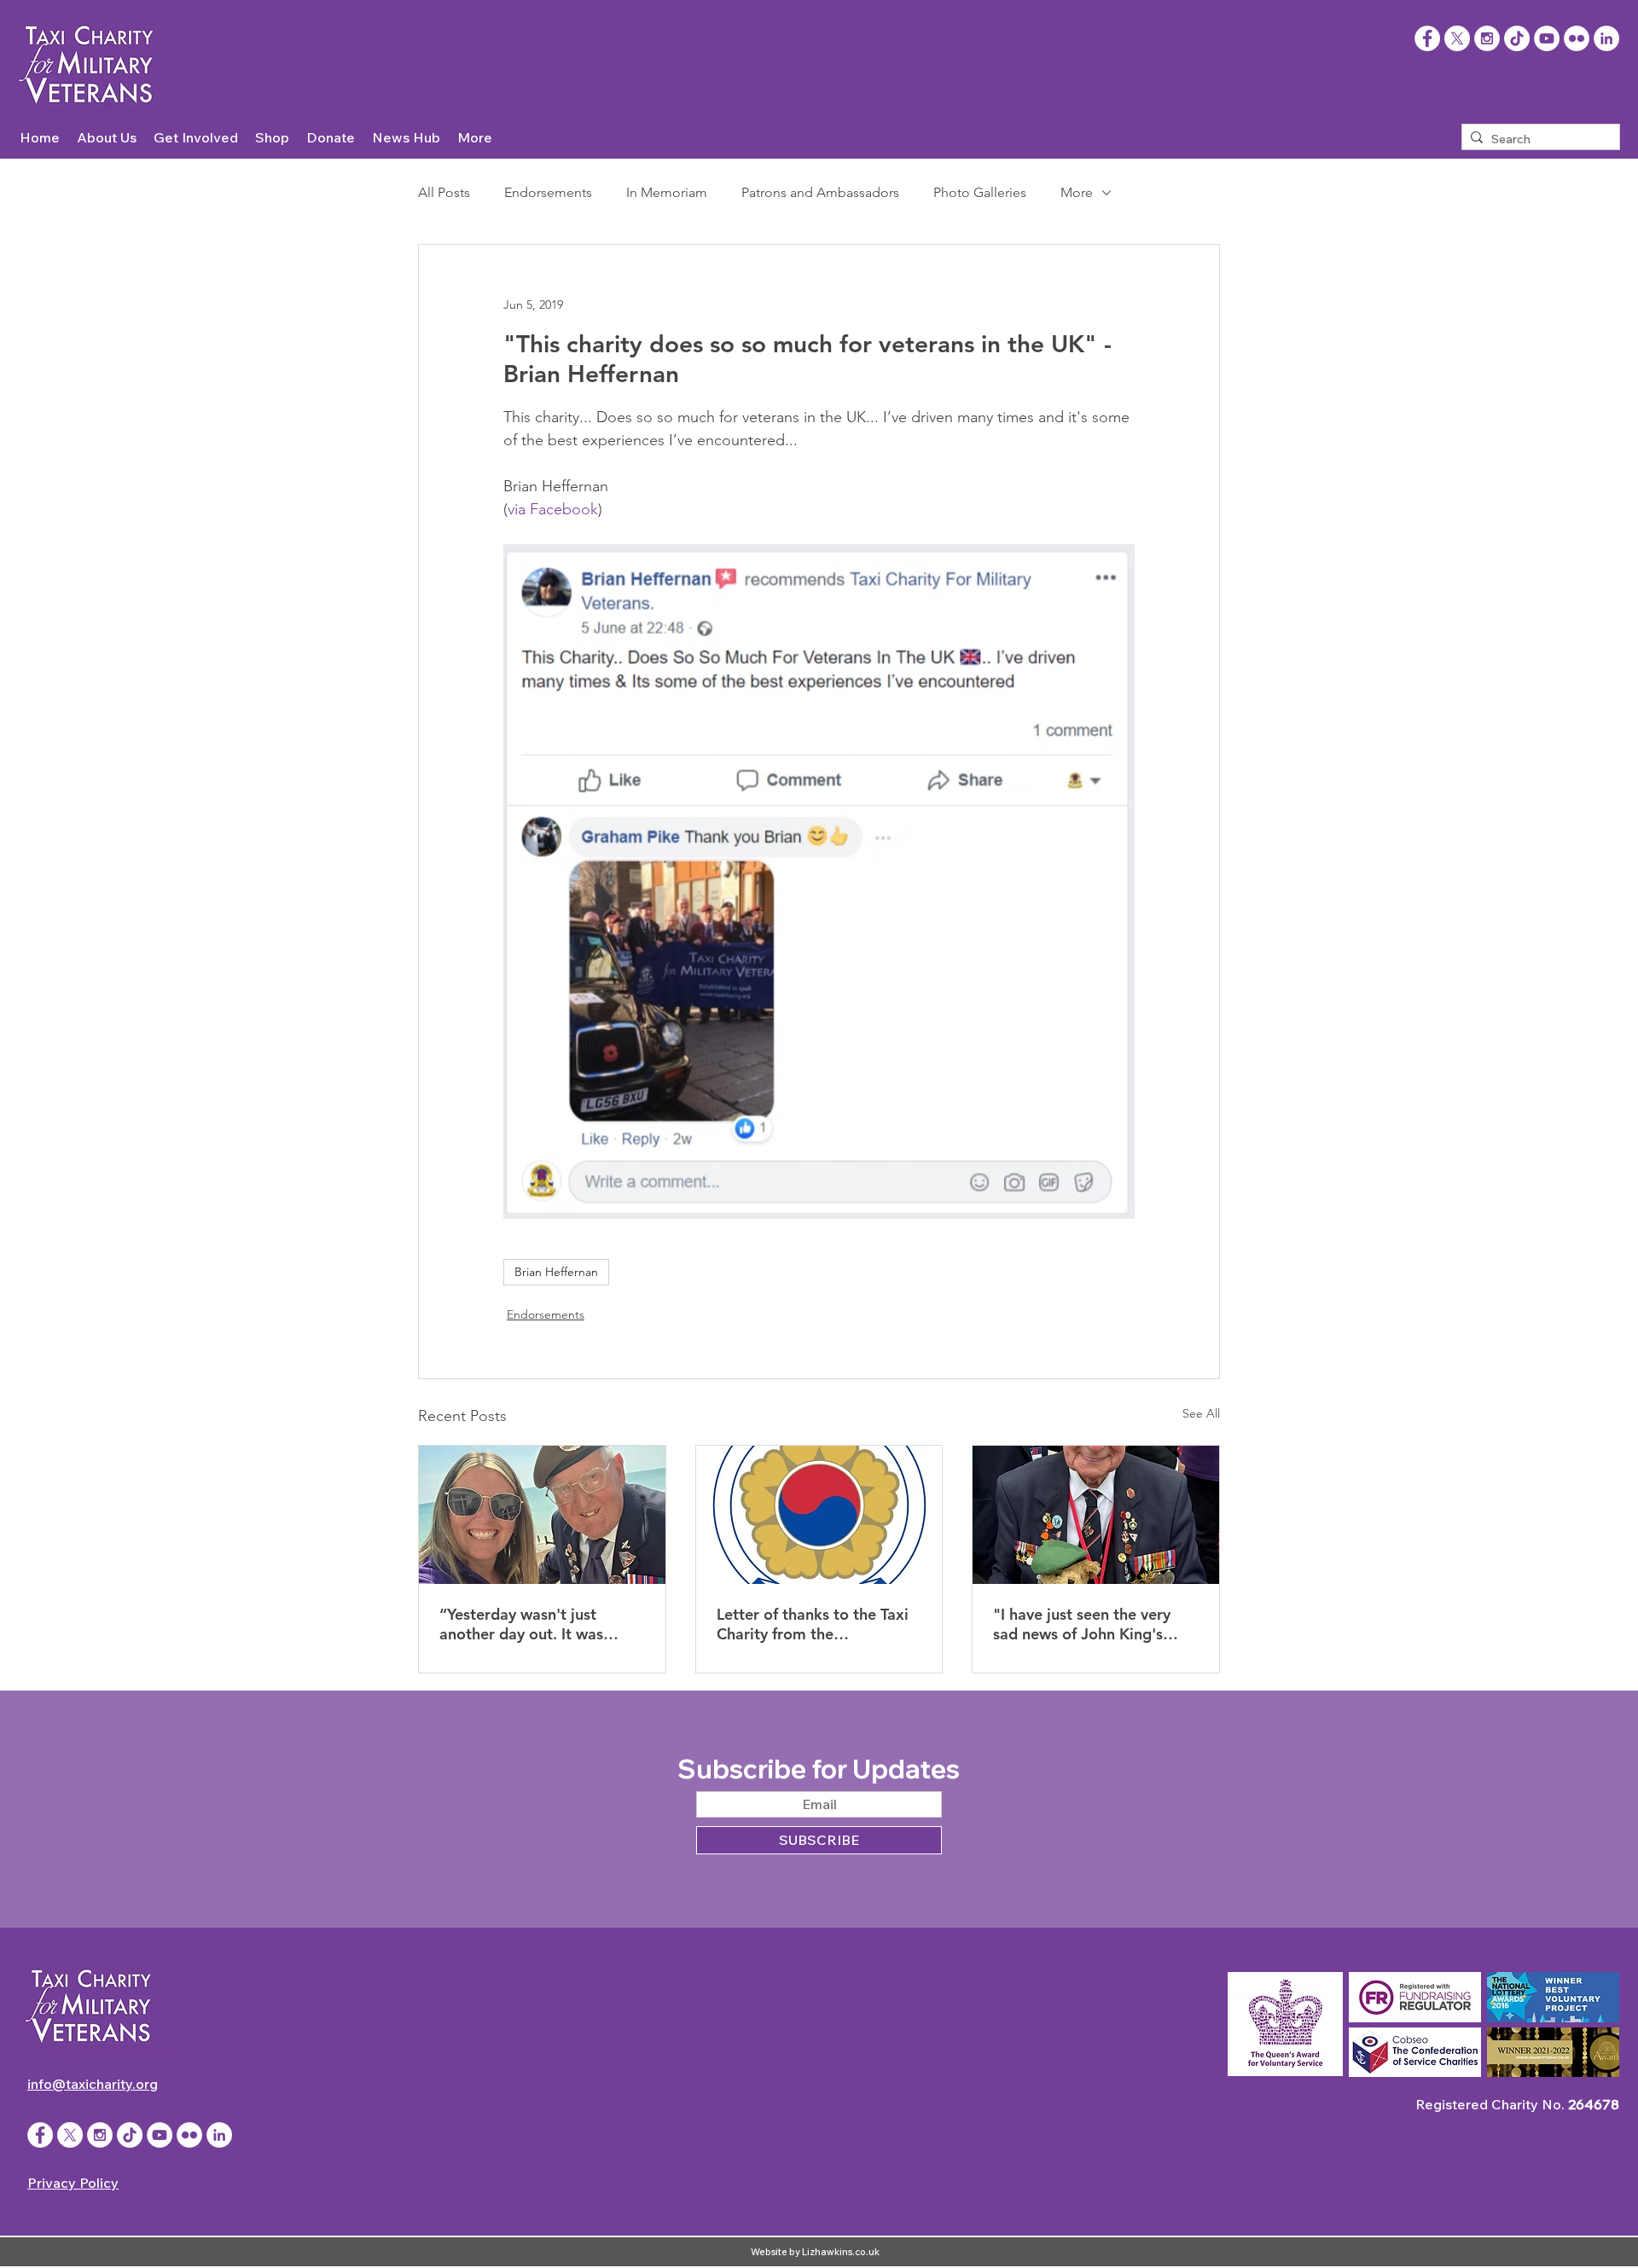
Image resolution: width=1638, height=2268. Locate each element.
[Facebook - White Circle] (40, 2135)
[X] (1457, 38)
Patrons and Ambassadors (820, 192)
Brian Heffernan (556, 1272)
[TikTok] (1517, 38)
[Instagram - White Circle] (1487, 38)
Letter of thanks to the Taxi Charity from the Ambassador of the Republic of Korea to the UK (817, 1624)
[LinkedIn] (1606, 38)
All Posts (444, 192)
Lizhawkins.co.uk (841, 2252)
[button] (107, 138)
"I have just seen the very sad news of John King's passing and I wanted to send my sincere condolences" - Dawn (1082, 1624)
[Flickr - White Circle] (1577, 38)
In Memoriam (667, 192)
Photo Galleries (980, 192)
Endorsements (548, 192)
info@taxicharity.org (93, 2084)
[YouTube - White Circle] (1547, 38)
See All (1201, 1413)
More (1077, 192)
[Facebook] (1427, 38)
